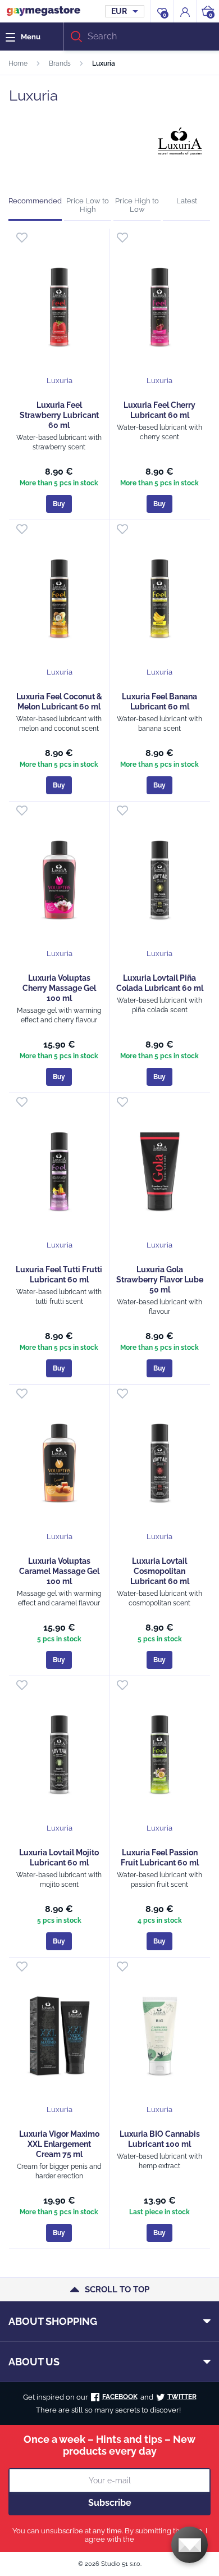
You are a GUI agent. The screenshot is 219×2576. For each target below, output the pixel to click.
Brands (60, 63)
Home (18, 63)
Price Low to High (88, 205)
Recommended (35, 201)
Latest (187, 201)
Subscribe (110, 2503)
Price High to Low (137, 205)
